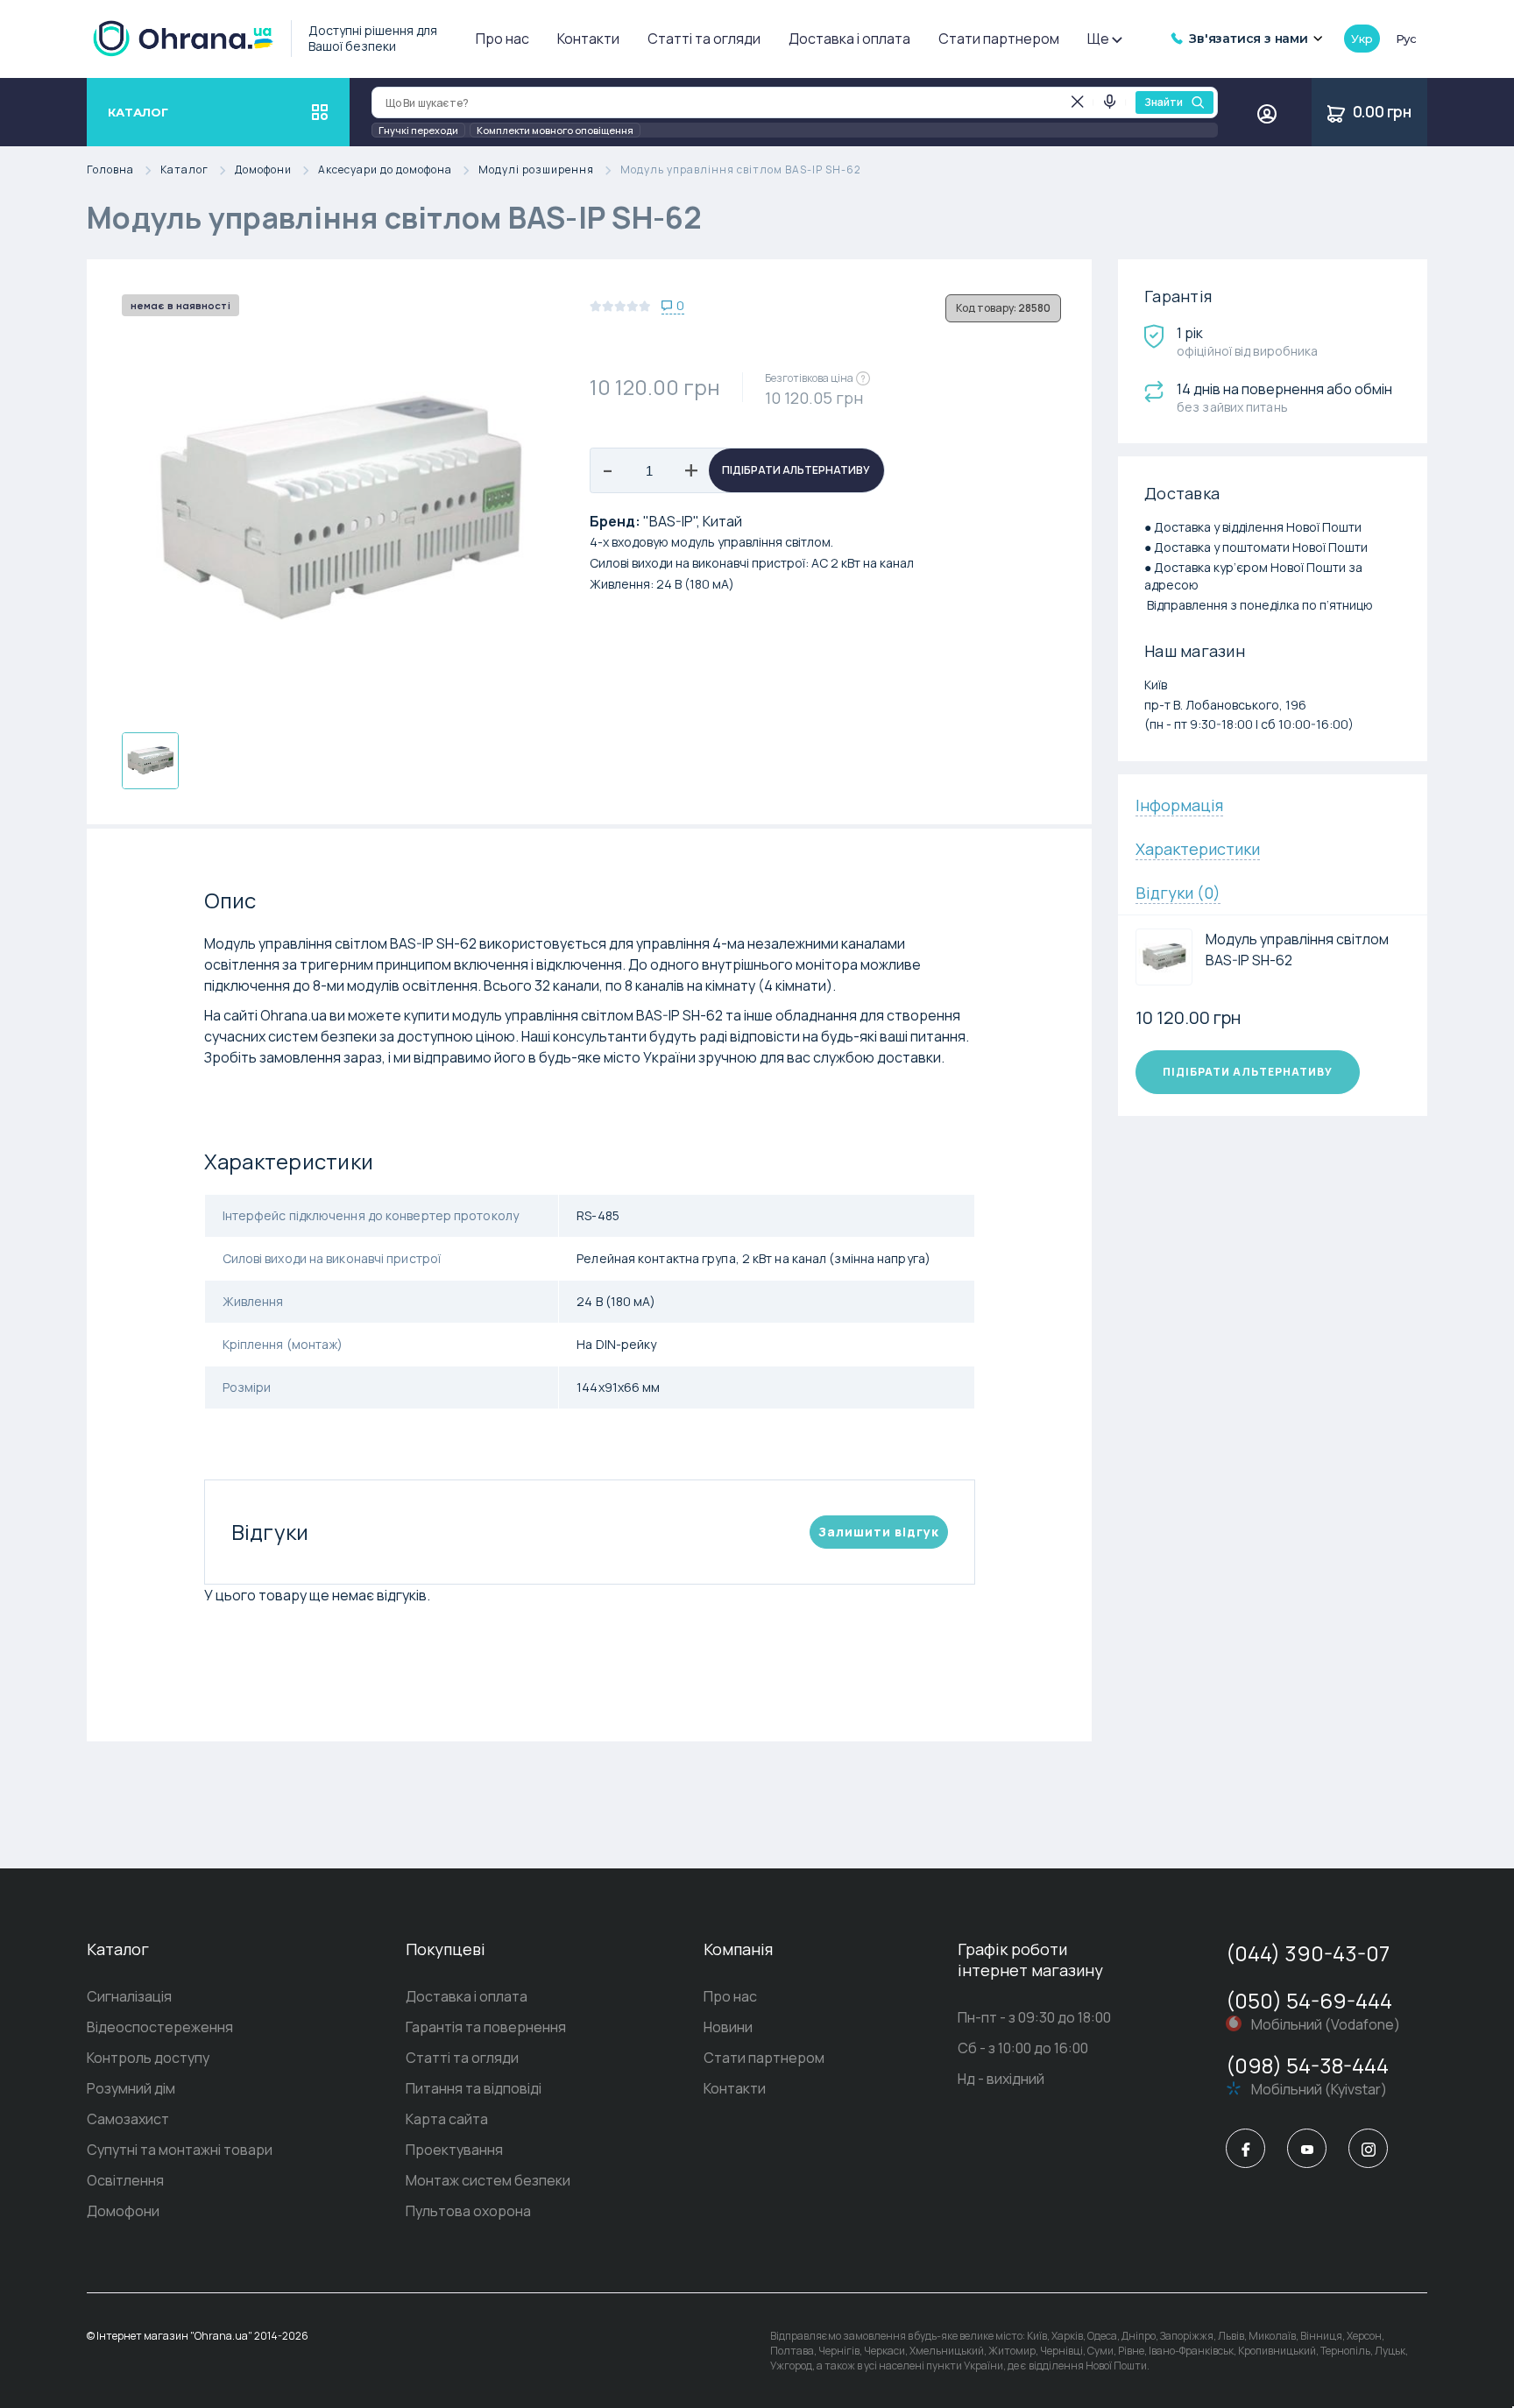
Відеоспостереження (160, 2027)
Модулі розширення (536, 170)
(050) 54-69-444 (1309, 2000)
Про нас (502, 39)
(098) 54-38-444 (1307, 2065)
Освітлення (125, 2180)
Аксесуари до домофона (385, 170)
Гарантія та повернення (486, 2027)
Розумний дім (131, 2088)
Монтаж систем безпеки (488, 2180)
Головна (110, 170)
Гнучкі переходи (418, 130)
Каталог (184, 170)
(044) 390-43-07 (1308, 1953)
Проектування (454, 2150)
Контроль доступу (148, 2058)
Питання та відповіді (474, 2088)
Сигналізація (129, 1996)
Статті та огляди (704, 39)
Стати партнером (999, 39)
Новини (728, 2027)
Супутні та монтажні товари (180, 2150)
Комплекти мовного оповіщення (555, 130)
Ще (1098, 39)
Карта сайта (447, 2119)
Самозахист (128, 2119)
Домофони (263, 170)
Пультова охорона (468, 2211)
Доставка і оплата (849, 39)
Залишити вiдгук (879, 1532)
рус (1406, 39)
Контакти (588, 39)
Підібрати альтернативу (796, 470)
